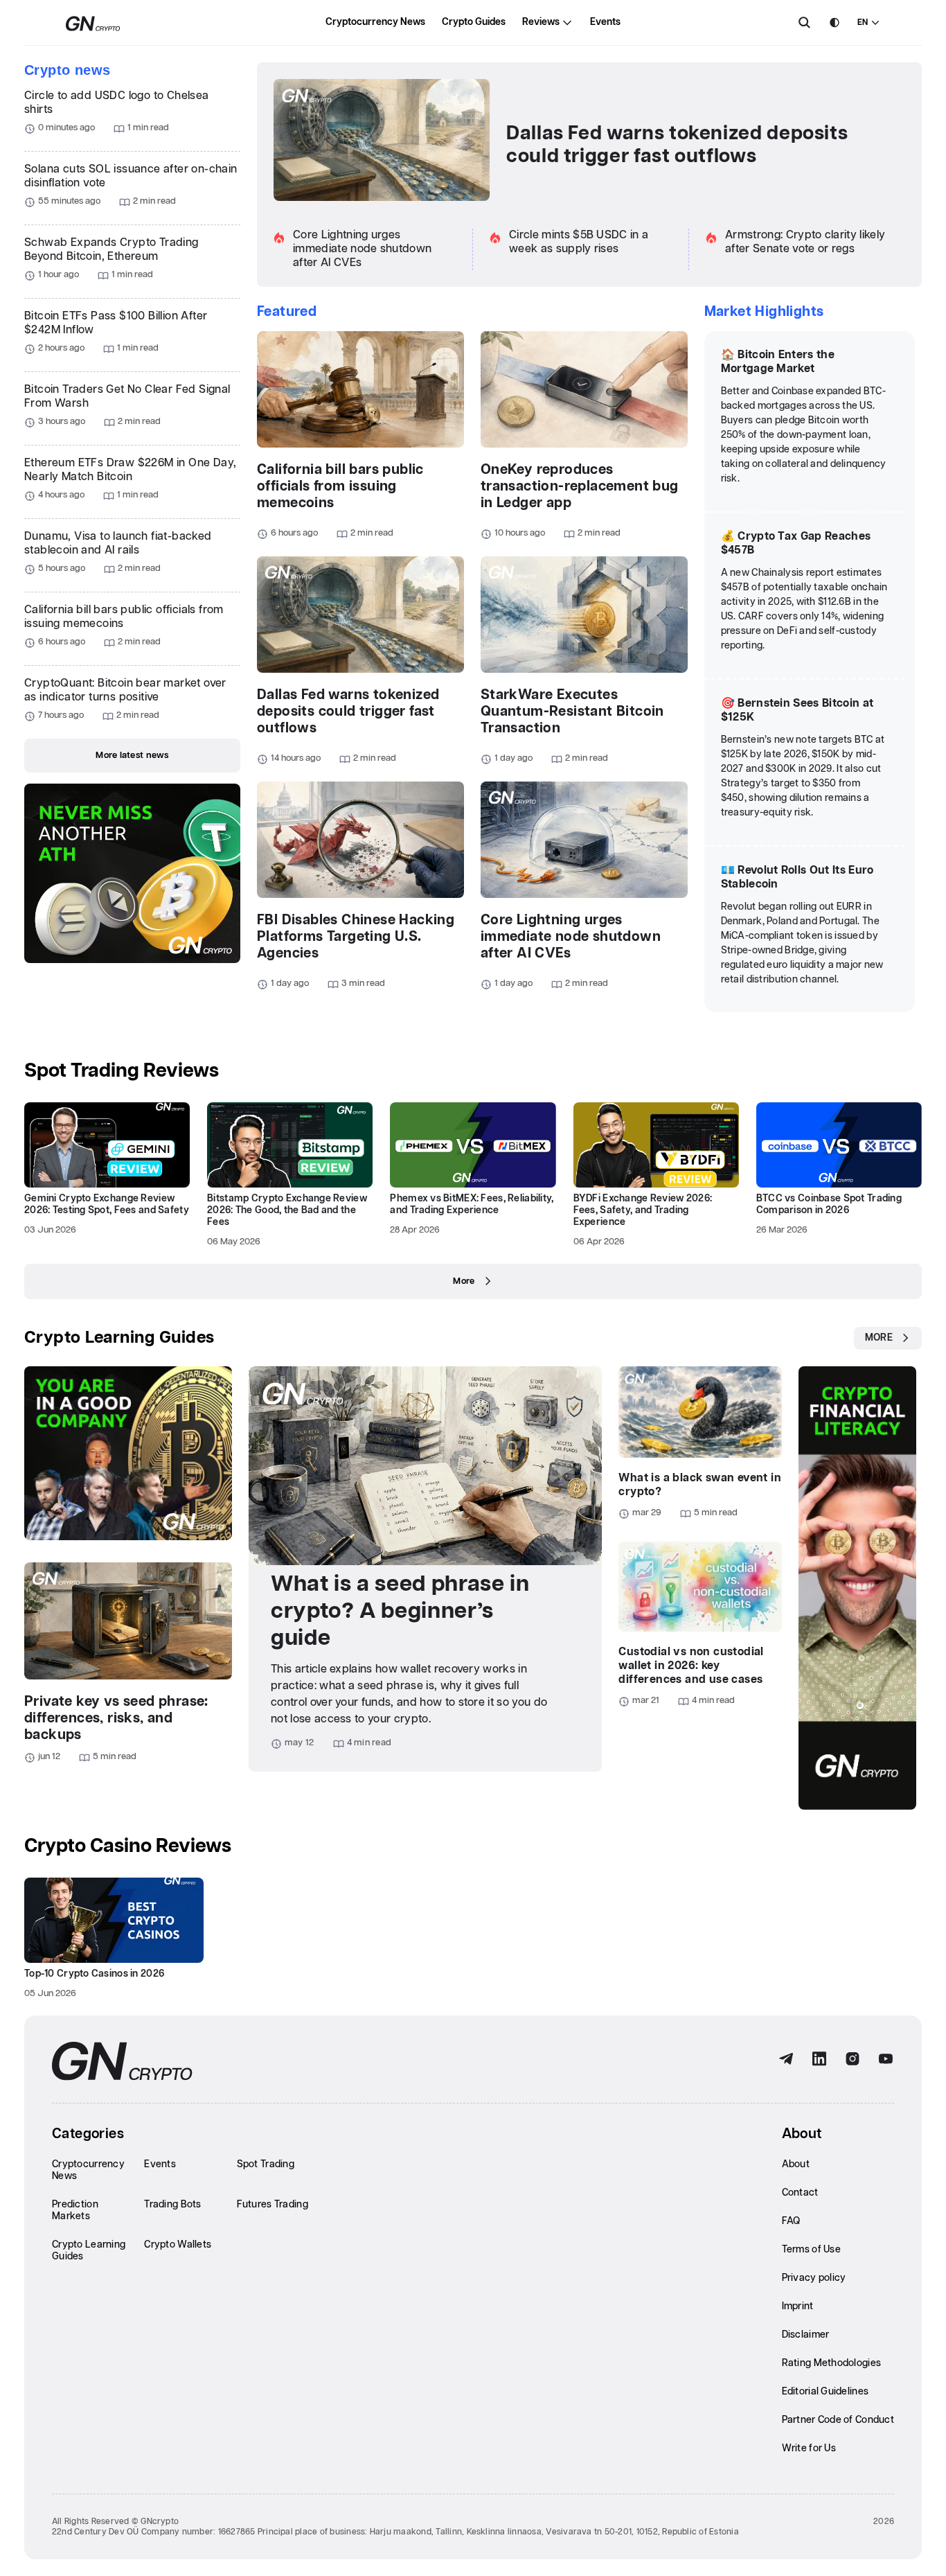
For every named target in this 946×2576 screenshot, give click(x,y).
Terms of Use (811, 2250)
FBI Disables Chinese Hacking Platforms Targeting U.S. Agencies (356, 937)
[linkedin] (819, 2059)
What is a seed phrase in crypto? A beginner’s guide (400, 1611)
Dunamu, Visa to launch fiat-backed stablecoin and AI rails (118, 544)
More (464, 1281)
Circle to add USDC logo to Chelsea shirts (117, 103)
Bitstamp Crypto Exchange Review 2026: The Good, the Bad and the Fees (287, 1210)
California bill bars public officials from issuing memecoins (124, 617)
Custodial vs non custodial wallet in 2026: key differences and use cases (691, 1666)
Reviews (541, 22)
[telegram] (786, 2059)
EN (863, 23)
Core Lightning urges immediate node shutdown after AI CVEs (362, 249)
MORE (879, 1338)
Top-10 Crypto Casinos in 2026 (94, 1974)
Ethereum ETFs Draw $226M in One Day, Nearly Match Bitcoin (130, 470)
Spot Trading (266, 2164)
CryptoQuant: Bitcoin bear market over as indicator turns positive (125, 690)
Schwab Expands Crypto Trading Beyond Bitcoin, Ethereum (111, 250)
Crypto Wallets (178, 2245)
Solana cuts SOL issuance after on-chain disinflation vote (131, 176)
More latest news (132, 756)
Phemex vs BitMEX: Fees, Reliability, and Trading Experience (472, 1205)
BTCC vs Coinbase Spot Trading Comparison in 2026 (829, 1205)
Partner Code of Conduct (838, 2420)
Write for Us (809, 2449)
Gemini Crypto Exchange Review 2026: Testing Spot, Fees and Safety (107, 1205)
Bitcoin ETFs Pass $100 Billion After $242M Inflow (116, 323)
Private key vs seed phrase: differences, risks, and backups (116, 1718)
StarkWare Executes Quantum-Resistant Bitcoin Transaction (572, 712)
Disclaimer (806, 2335)
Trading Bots (172, 2205)
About (796, 2164)
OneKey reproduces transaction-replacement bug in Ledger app (580, 486)
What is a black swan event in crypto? (700, 1485)
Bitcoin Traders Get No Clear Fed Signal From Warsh (127, 397)
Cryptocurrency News (375, 22)
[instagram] (853, 2059)
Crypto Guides (474, 22)
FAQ (791, 2221)
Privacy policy (814, 2278)
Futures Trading (273, 2205)
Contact (800, 2193)
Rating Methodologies (832, 2363)
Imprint (798, 2306)
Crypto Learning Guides (119, 1338)
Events (605, 22)
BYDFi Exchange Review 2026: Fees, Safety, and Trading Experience (643, 1210)
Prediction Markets (75, 2211)
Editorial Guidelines (825, 2392)
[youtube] (886, 2059)
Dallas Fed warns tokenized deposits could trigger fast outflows (677, 145)
